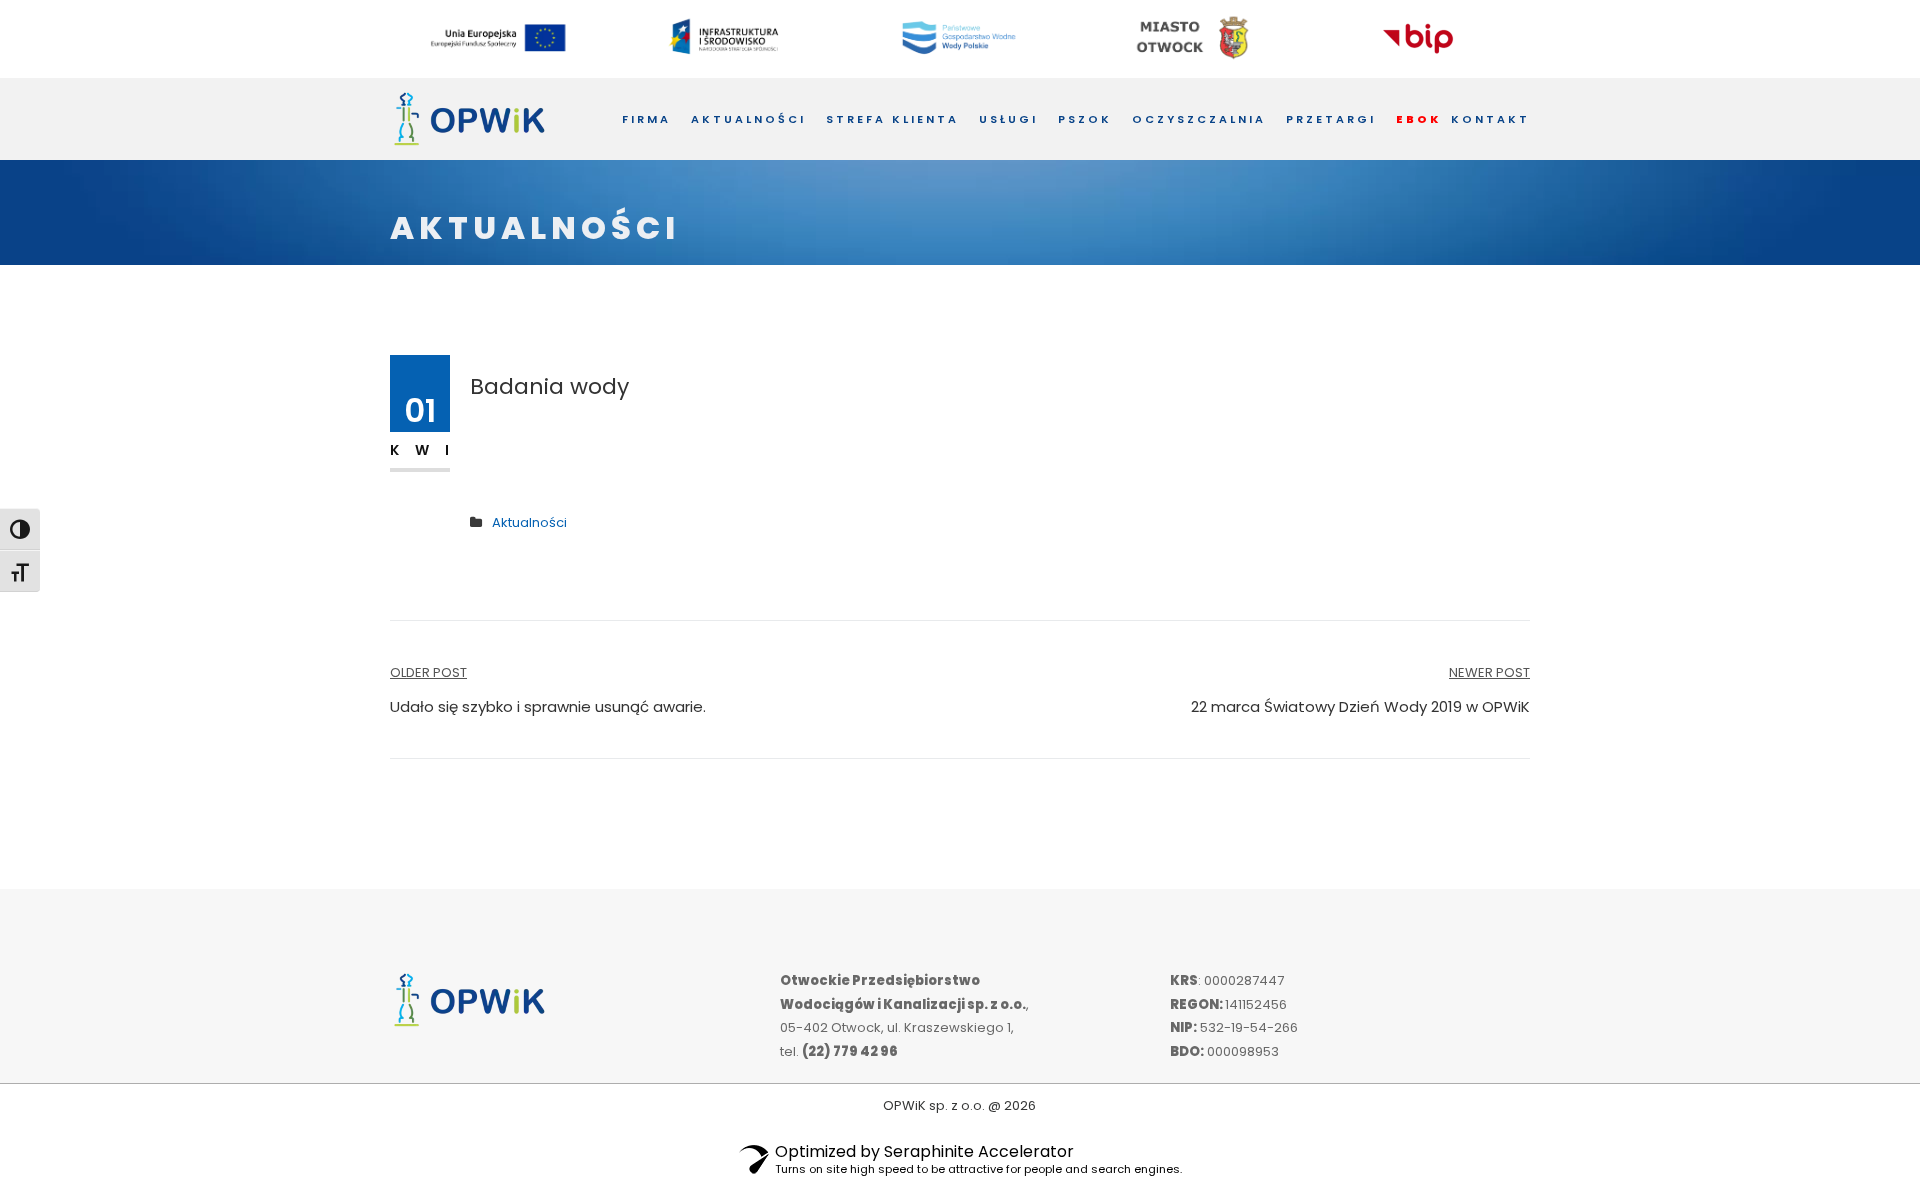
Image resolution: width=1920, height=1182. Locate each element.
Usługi (1008, 119)
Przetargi (1331, 119)
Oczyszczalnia (1199, 119)
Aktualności (748, 119)
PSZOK (1085, 119)
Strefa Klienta (892, 119)
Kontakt (1490, 119)
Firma (646, 119)
